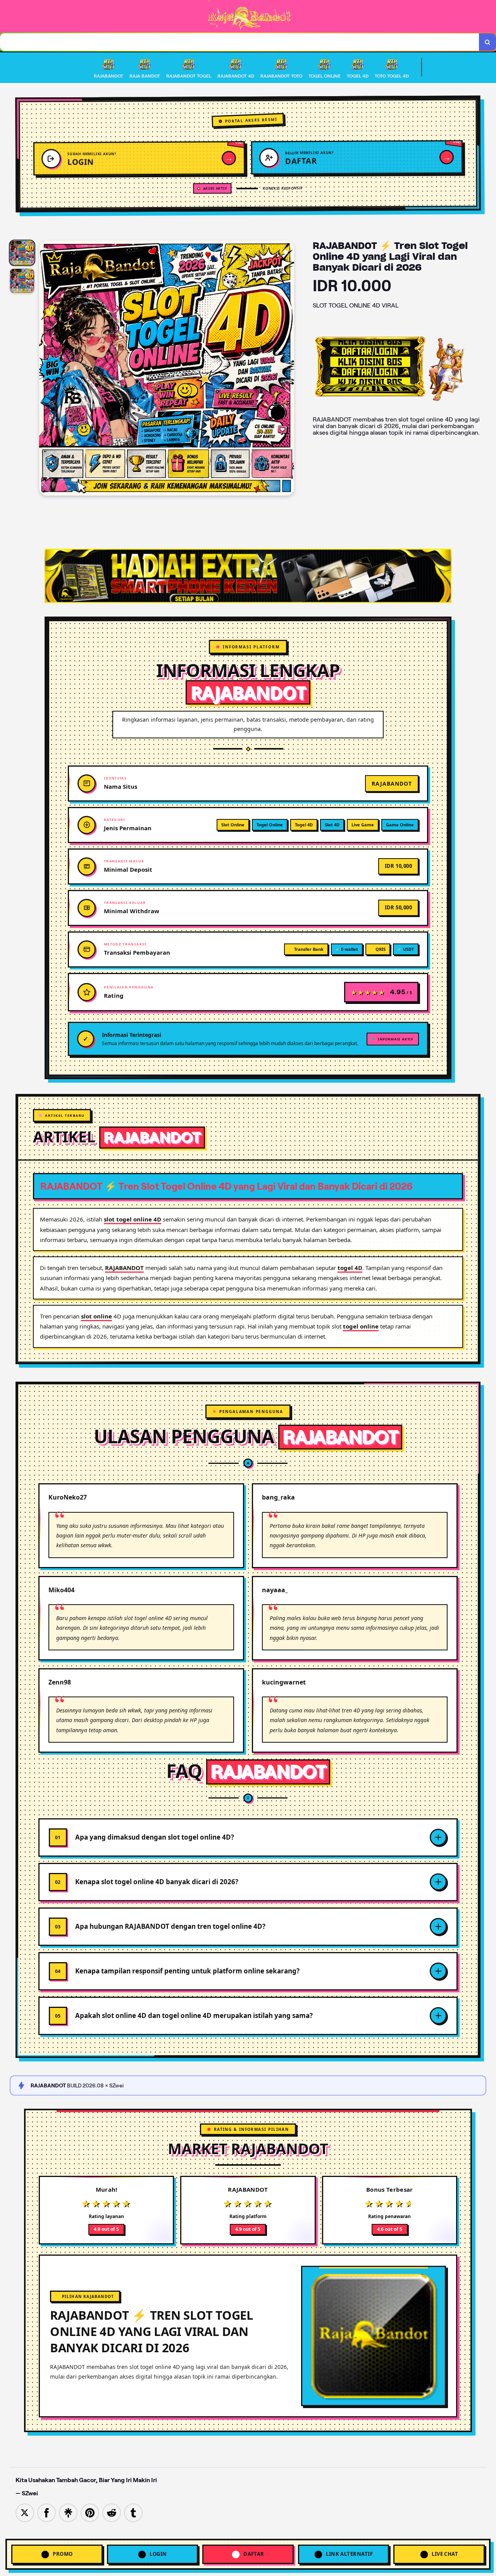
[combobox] (240, 42)
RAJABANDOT (124, 1268)
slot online (96, 1316)
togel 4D (350, 1268)
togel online (361, 1326)
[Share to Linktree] (68, 2512)
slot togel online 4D (133, 1219)
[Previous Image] (45, 369)
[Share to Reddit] (112, 2512)
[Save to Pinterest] (90, 2512)
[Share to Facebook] (46, 2512)
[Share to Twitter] (25, 2512)
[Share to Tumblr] (133, 2512)
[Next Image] (288, 369)
